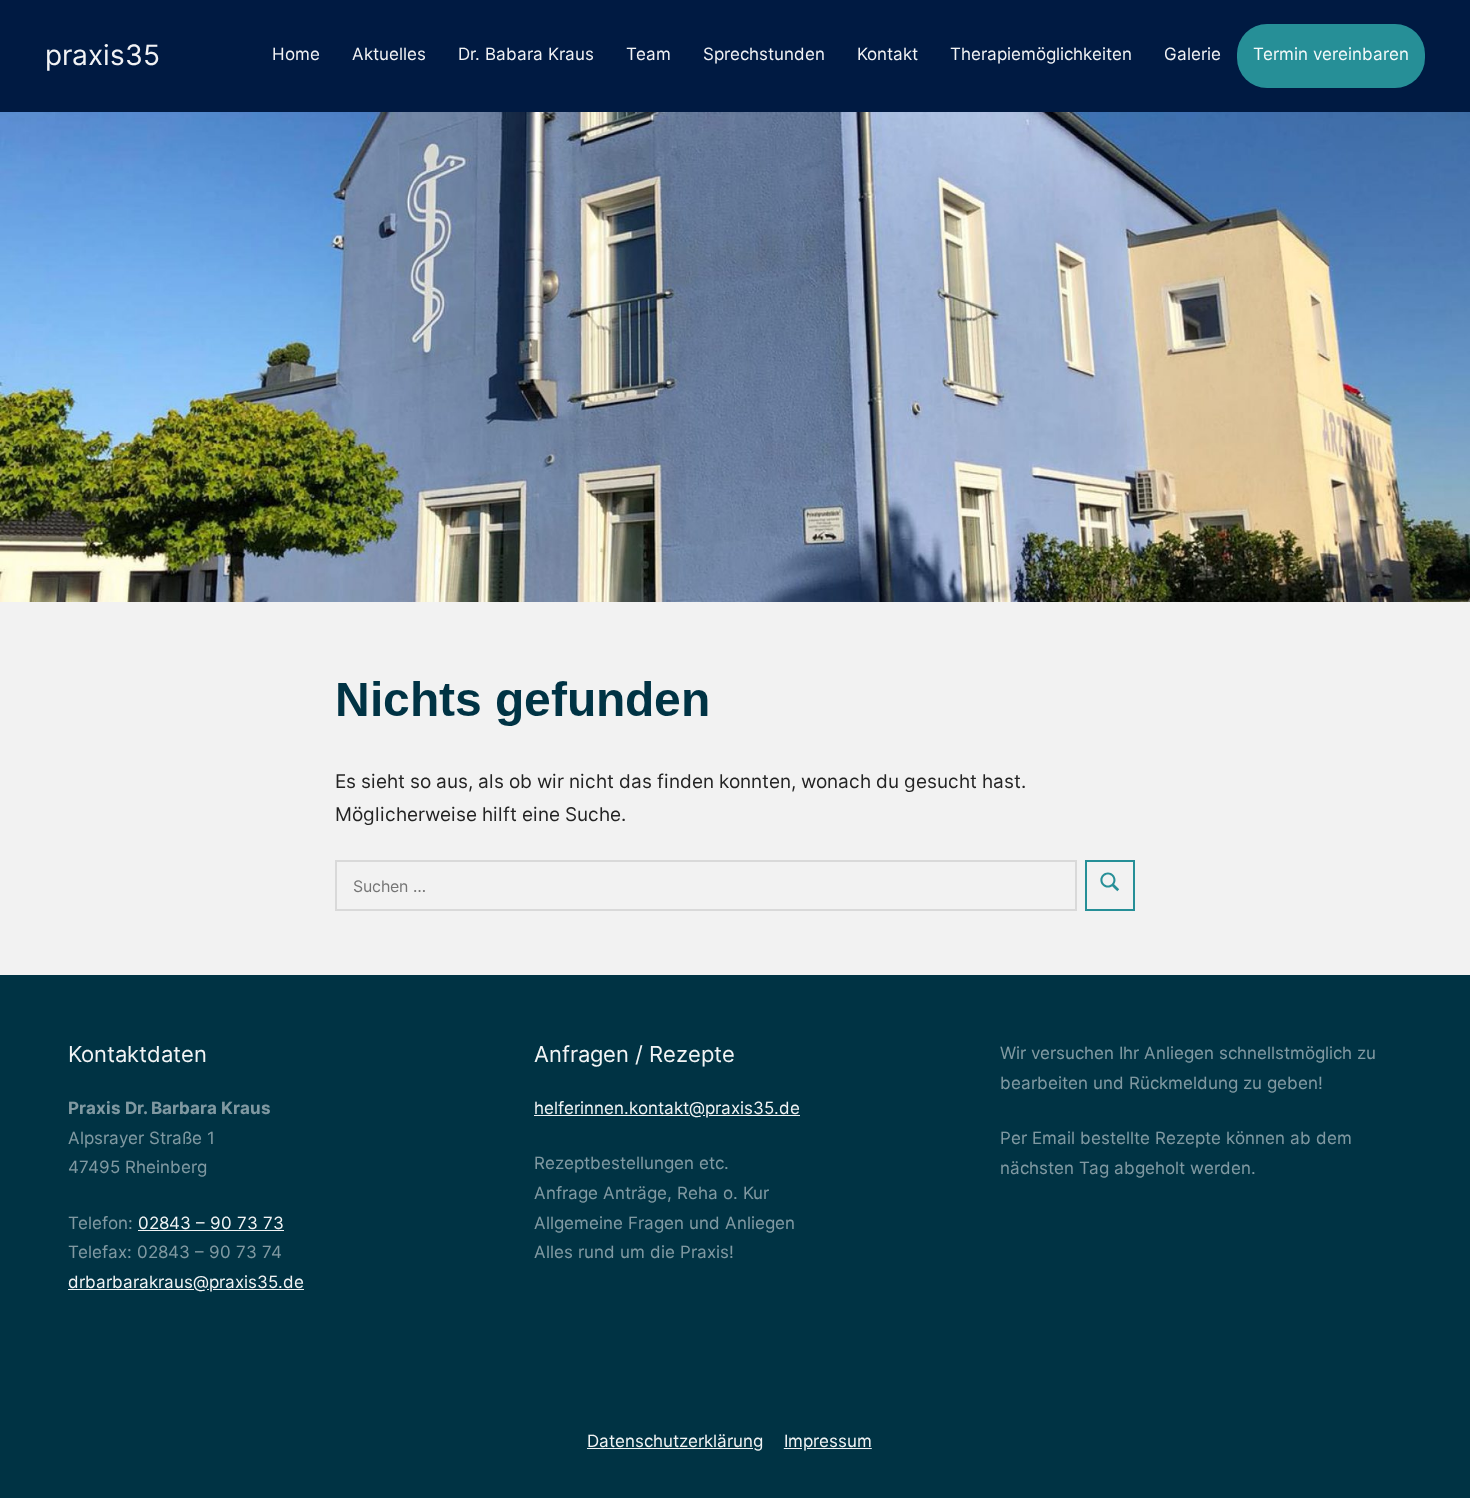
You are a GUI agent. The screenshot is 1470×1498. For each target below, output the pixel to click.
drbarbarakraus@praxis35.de (186, 1282)
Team (648, 54)
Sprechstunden (764, 54)
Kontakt (887, 54)
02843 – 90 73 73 (211, 1223)
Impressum (828, 1441)
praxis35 (102, 55)
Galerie (1192, 54)
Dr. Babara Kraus (526, 54)
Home (296, 54)
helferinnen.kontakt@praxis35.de (667, 1108)
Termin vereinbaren (1331, 54)
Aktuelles (389, 54)
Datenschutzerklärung (675, 1441)
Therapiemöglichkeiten (1041, 54)
